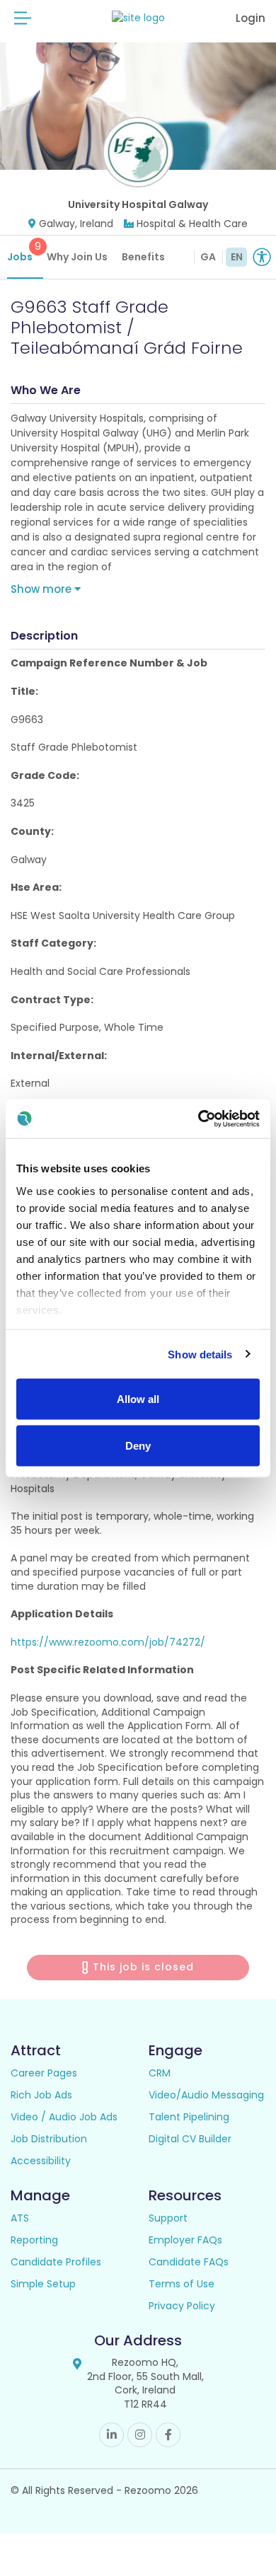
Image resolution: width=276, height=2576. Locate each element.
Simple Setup (43, 2284)
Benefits (143, 257)
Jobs (24, 252)
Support (168, 2218)
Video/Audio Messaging (206, 2095)
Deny (138, 1445)
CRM (160, 2073)
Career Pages (44, 2073)
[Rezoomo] (138, 18)
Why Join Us (77, 257)
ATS (20, 2218)
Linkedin (111, 2435)
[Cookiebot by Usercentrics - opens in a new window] (199, 1119)
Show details (200, 1354)
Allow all (138, 1399)
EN (237, 257)
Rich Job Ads (41, 2095)
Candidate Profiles (56, 2262)
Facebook (168, 2435)
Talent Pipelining (189, 2117)
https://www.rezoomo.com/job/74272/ (108, 1642)
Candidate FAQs (189, 2262)
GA (208, 257)
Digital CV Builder (190, 2139)
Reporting (34, 2240)
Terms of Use (182, 2284)
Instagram (140, 2435)
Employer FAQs (185, 2240)
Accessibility (41, 2161)
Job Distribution (49, 2139)
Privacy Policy (182, 2306)
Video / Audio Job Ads (64, 2117)
